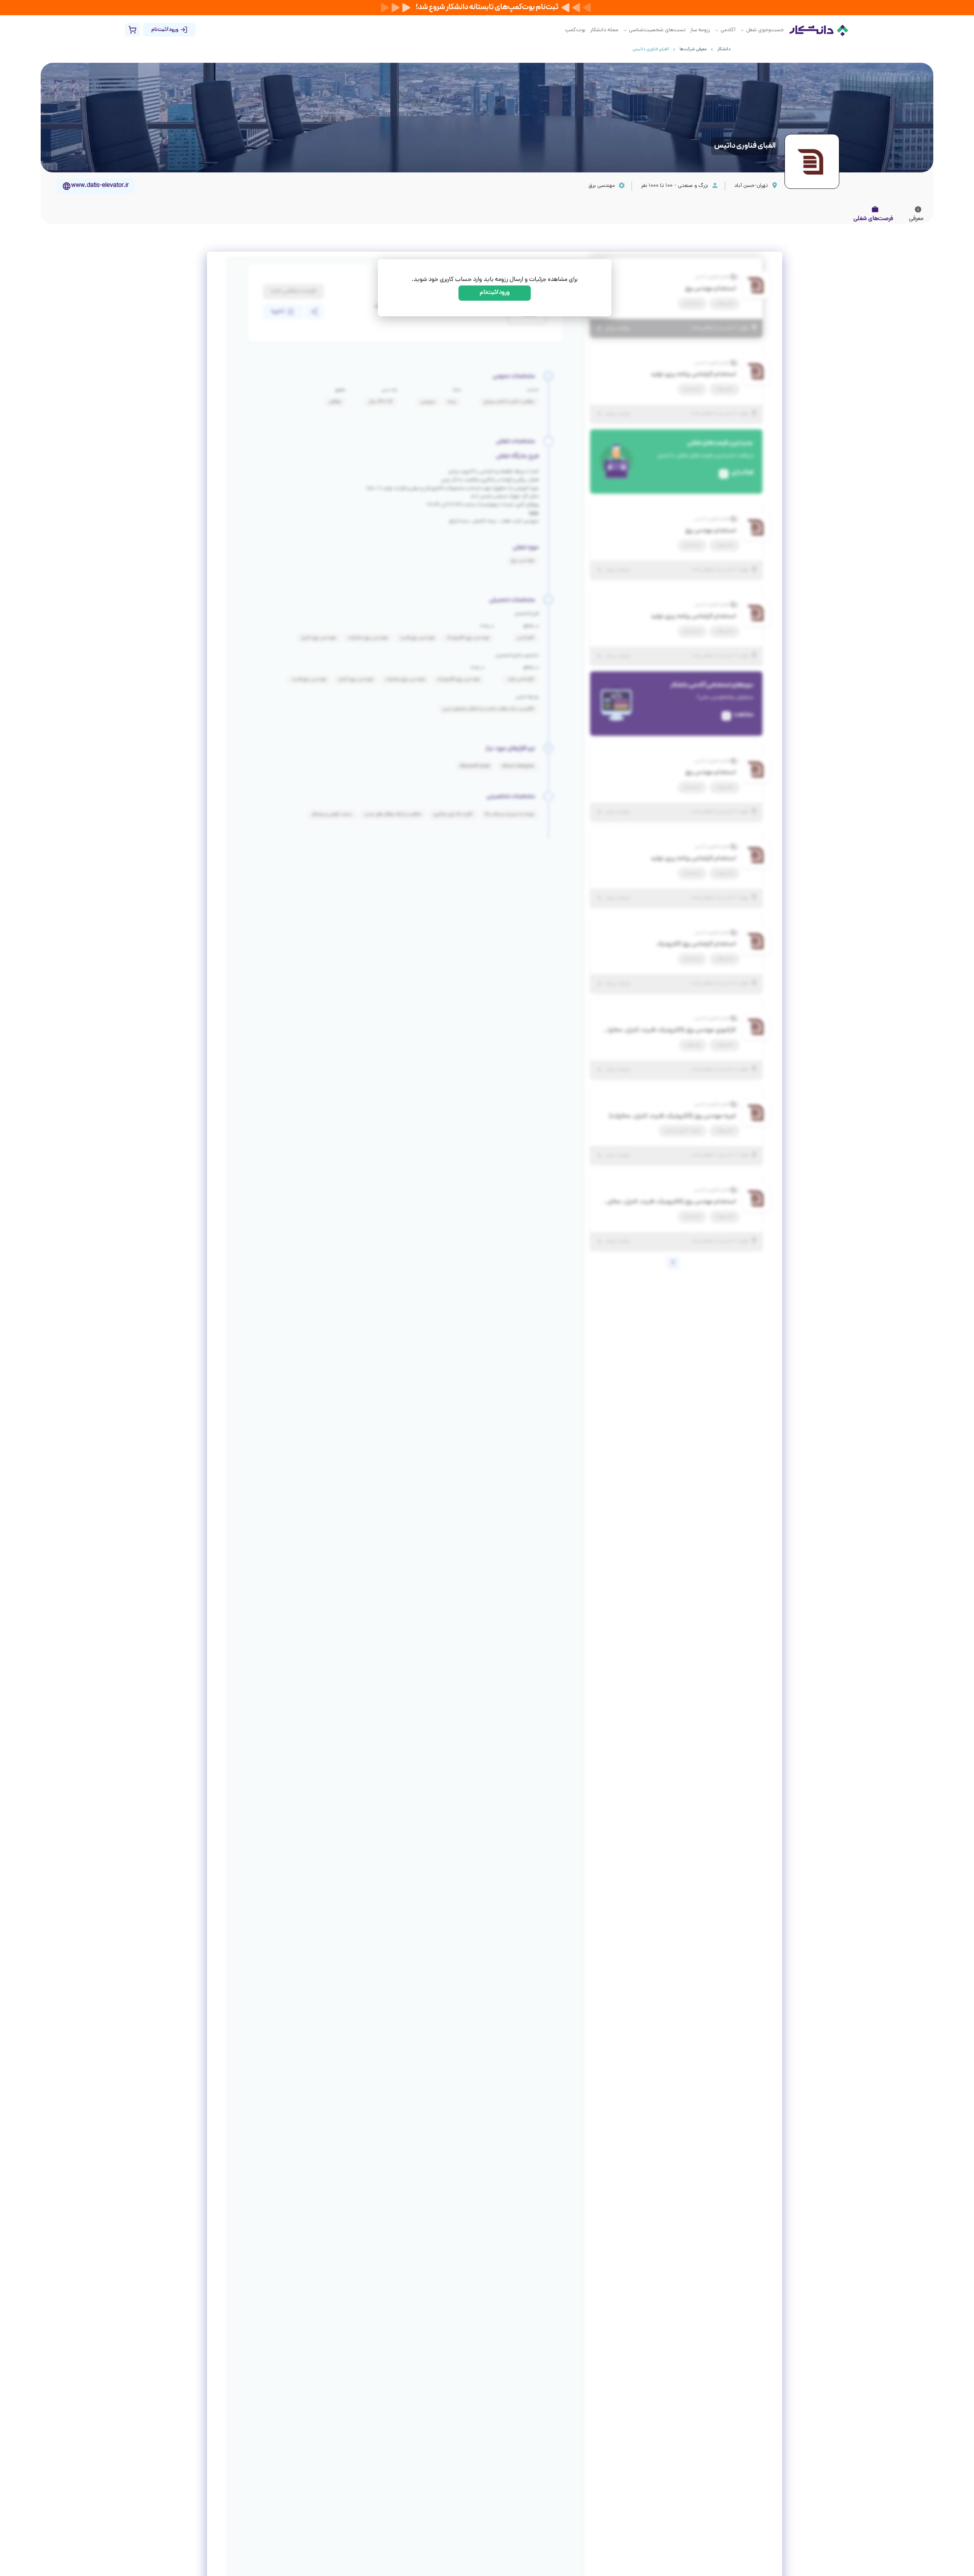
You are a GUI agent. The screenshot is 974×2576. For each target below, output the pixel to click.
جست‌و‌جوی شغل (765, 30)
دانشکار (724, 49)
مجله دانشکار (604, 30)
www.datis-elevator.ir (100, 186)
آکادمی (728, 30)
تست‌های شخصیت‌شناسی (657, 30)
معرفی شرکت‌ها (693, 49)
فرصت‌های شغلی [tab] (873, 219)
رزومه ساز (700, 30)
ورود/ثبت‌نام (495, 293)
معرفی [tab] (916, 219)
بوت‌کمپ (575, 30)
